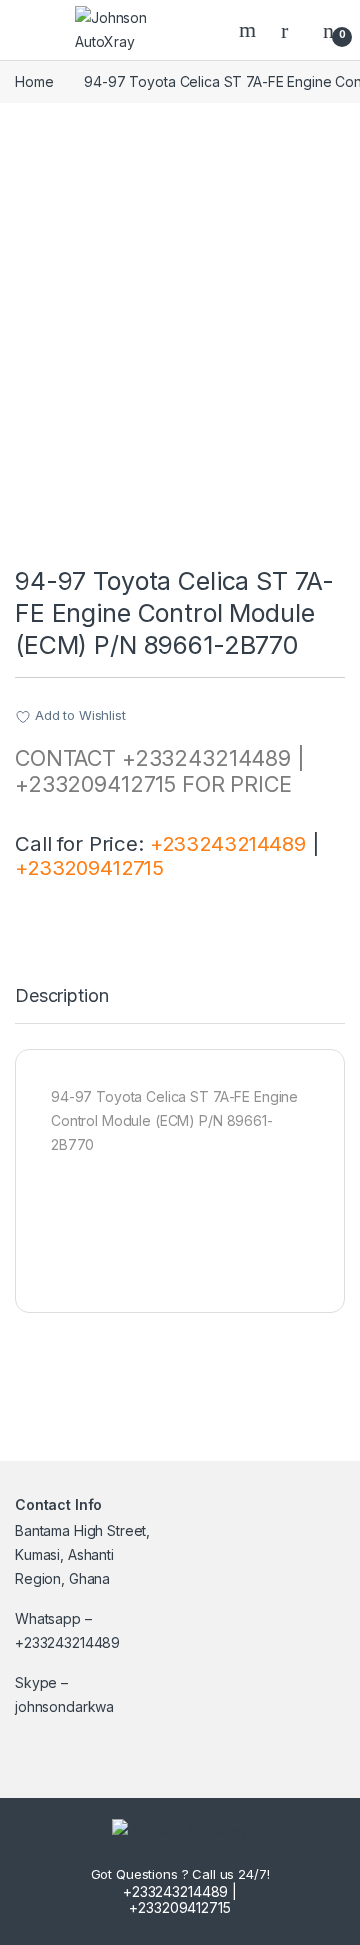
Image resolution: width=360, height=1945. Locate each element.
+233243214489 (228, 843)
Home (34, 81)
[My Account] (292, 30)
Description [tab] (61, 996)
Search (250, 30)
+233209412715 (89, 867)
